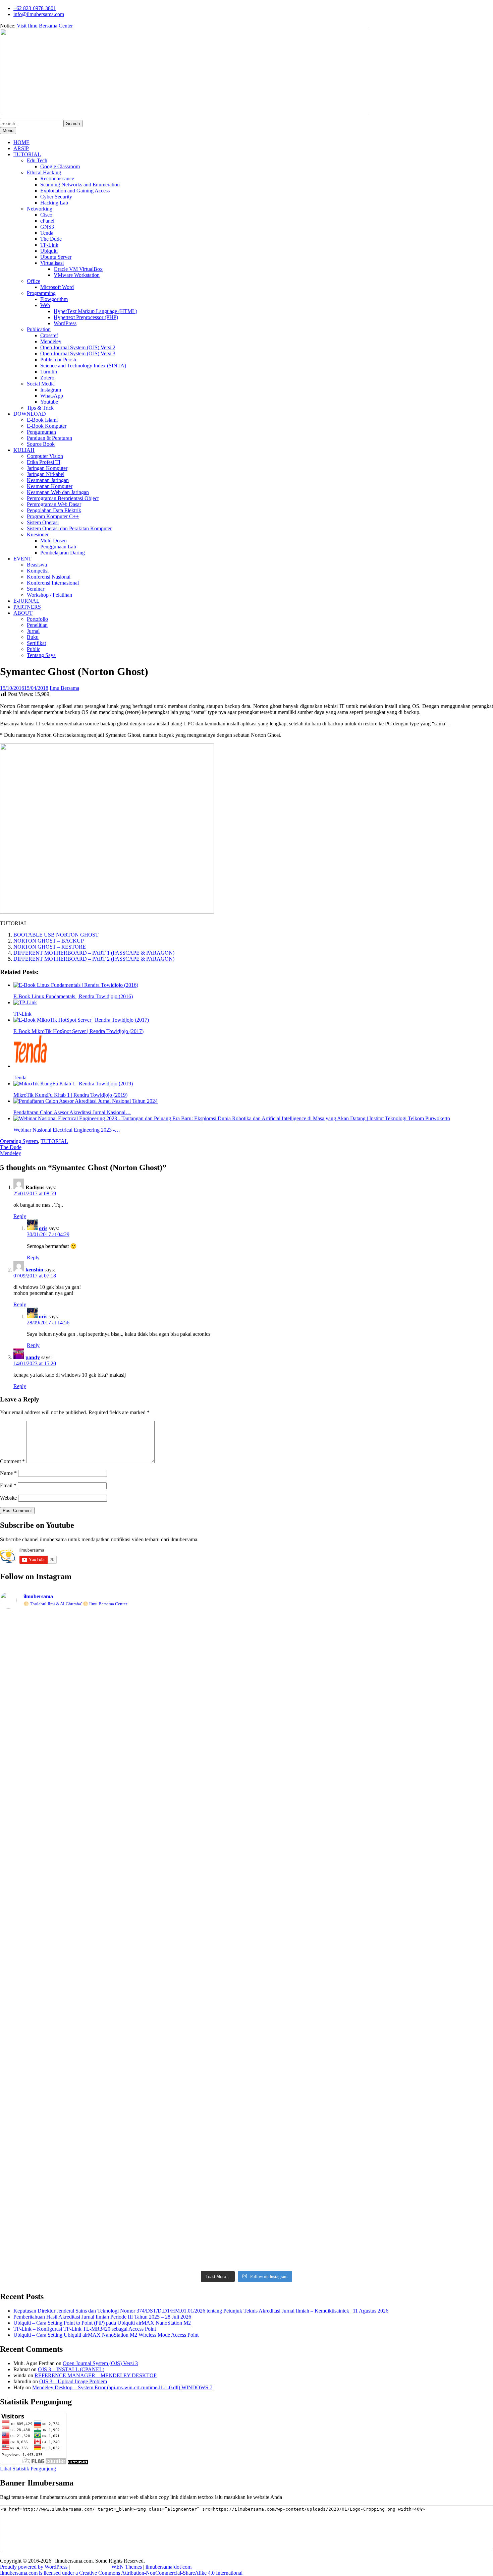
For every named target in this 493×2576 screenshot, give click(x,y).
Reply (20, 1216)
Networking (40, 209)
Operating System (19, 1141)
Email (8, 1485)
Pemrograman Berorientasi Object (63, 498)
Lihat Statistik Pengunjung (28, 2469)
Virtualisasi (52, 263)
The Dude (51, 239)
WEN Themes (127, 2567)
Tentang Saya (41, 655)
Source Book (41, 444)
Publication (39, 329)
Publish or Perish (58, 360)
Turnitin (49, 372)
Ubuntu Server (56, 257)
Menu (8, 131)
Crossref (49, 335)
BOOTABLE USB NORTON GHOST (56, 935)
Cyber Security (56, 197)
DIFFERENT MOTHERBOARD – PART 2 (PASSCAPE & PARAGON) (94, 959)
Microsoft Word (57, 287)
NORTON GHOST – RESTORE (50, 947)
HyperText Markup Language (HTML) (95, 311)
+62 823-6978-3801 (35, 8)
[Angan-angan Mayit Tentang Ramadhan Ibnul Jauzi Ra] (445, 1750)
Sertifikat (36, 643)
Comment (12, 1461)
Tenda (47, 233)
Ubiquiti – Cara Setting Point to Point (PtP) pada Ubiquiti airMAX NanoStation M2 (102, 2323)
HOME (21, 142)
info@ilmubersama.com (39, 14)
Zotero (47, 378)
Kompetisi (38, 571)
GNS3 (47, 227)
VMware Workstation (77, 275)
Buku (33, 637)
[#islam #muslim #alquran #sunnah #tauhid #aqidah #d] (346, 2125)
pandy (33, 1357)
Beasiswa (37, 565)
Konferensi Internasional (53, 583)
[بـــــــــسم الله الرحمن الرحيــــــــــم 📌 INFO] (445, 2017)
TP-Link (49, 245)
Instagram (51, 390)
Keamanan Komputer (50, 486)
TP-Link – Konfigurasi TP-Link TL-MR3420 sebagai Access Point (85, 2329)
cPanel (47, 221)
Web (45, 305)
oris (43, 1228)
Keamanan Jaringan (48, 480)
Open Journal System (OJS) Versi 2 (78, 347)
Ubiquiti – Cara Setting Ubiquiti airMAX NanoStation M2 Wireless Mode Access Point (106, 2335)
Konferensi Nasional (49, 577)
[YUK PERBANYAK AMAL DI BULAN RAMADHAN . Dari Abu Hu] (246, 1972)
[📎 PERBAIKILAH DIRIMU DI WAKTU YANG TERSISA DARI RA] (48, 1984)
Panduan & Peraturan (49, 438)
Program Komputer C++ (53, 516)
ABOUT (23, 613)
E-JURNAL (26, 601)
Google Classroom (60, 166)
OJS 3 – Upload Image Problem (73, 2381)
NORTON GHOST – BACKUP (49, 941)
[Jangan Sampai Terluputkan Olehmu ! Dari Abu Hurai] (147, 1762)
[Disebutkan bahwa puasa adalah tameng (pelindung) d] (346, 1647)
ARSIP (21, 148)
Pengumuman (41, 432)
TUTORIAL (27, 154)
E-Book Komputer (47, 426)
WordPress (65, 323)
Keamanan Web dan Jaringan (58, 492)
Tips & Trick (40, 408)
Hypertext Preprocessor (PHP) (86, 317)
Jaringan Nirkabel (46, 474)
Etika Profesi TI (44, 462)
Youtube (49, 402)
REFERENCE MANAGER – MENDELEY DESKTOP (96, 2375)
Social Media (41, 384)
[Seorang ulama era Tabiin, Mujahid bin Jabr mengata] (48, 1829)
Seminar (36, 589)
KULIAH (24, 450)
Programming (41, 293)
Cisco (46, 215)
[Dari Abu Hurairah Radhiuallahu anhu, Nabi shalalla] (246, 1756)
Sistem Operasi (43, 522)
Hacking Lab (54, 203)
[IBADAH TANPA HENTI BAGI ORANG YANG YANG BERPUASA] (445, 1660)
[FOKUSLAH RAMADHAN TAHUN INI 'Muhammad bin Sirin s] (48, 1668)
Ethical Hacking (44, 172)
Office (34, 281)
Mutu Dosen (53, 541)
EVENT (22, 559)
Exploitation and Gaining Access (75, 191)
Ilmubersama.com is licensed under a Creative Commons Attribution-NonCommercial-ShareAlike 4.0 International (121, 2573)
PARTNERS (27, 607)
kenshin (34, 1270)
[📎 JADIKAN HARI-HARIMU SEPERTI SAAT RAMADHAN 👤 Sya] (147, 1975)
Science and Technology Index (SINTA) (83, 366)
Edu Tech (37, 160)
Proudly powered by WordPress (34, 2567)
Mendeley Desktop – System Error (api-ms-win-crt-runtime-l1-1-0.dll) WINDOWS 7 (122, 2387)
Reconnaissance (57, 178)
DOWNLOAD (30, 414)
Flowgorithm (54, 299)
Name (8, 1473)
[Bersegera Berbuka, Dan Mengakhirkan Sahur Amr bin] (147, 1666)
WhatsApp (52, 396)
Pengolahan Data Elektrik (54, 510)
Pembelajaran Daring (63, 553)
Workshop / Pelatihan (49, 595)
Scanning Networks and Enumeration (80, 185)
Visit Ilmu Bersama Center (45, 26)
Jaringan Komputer (47, 468)
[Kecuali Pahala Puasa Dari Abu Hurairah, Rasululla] (346, 1774)
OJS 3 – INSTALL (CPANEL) (71, 2369)
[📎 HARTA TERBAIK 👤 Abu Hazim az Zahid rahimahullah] (346, 1994)
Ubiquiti (49, 251)
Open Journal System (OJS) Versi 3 (78, 353)
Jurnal (33, 631)
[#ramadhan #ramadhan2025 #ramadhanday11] (246, 1623)
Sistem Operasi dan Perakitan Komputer (69, 528)
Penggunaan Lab (58, 547)
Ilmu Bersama (64, 688)
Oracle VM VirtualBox (78, 269)
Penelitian (37, 625)
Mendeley (51, 341)
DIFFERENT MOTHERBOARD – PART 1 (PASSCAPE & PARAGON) (94, 953)
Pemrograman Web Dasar (54, 504)
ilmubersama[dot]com (169, 2567)
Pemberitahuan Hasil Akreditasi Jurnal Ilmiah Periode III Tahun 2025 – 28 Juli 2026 (102, 2317)
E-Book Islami (42, 420)
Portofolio (37, 619)
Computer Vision (45, 456)
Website (8, 1498)
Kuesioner (38, 534)
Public (34, 649)
